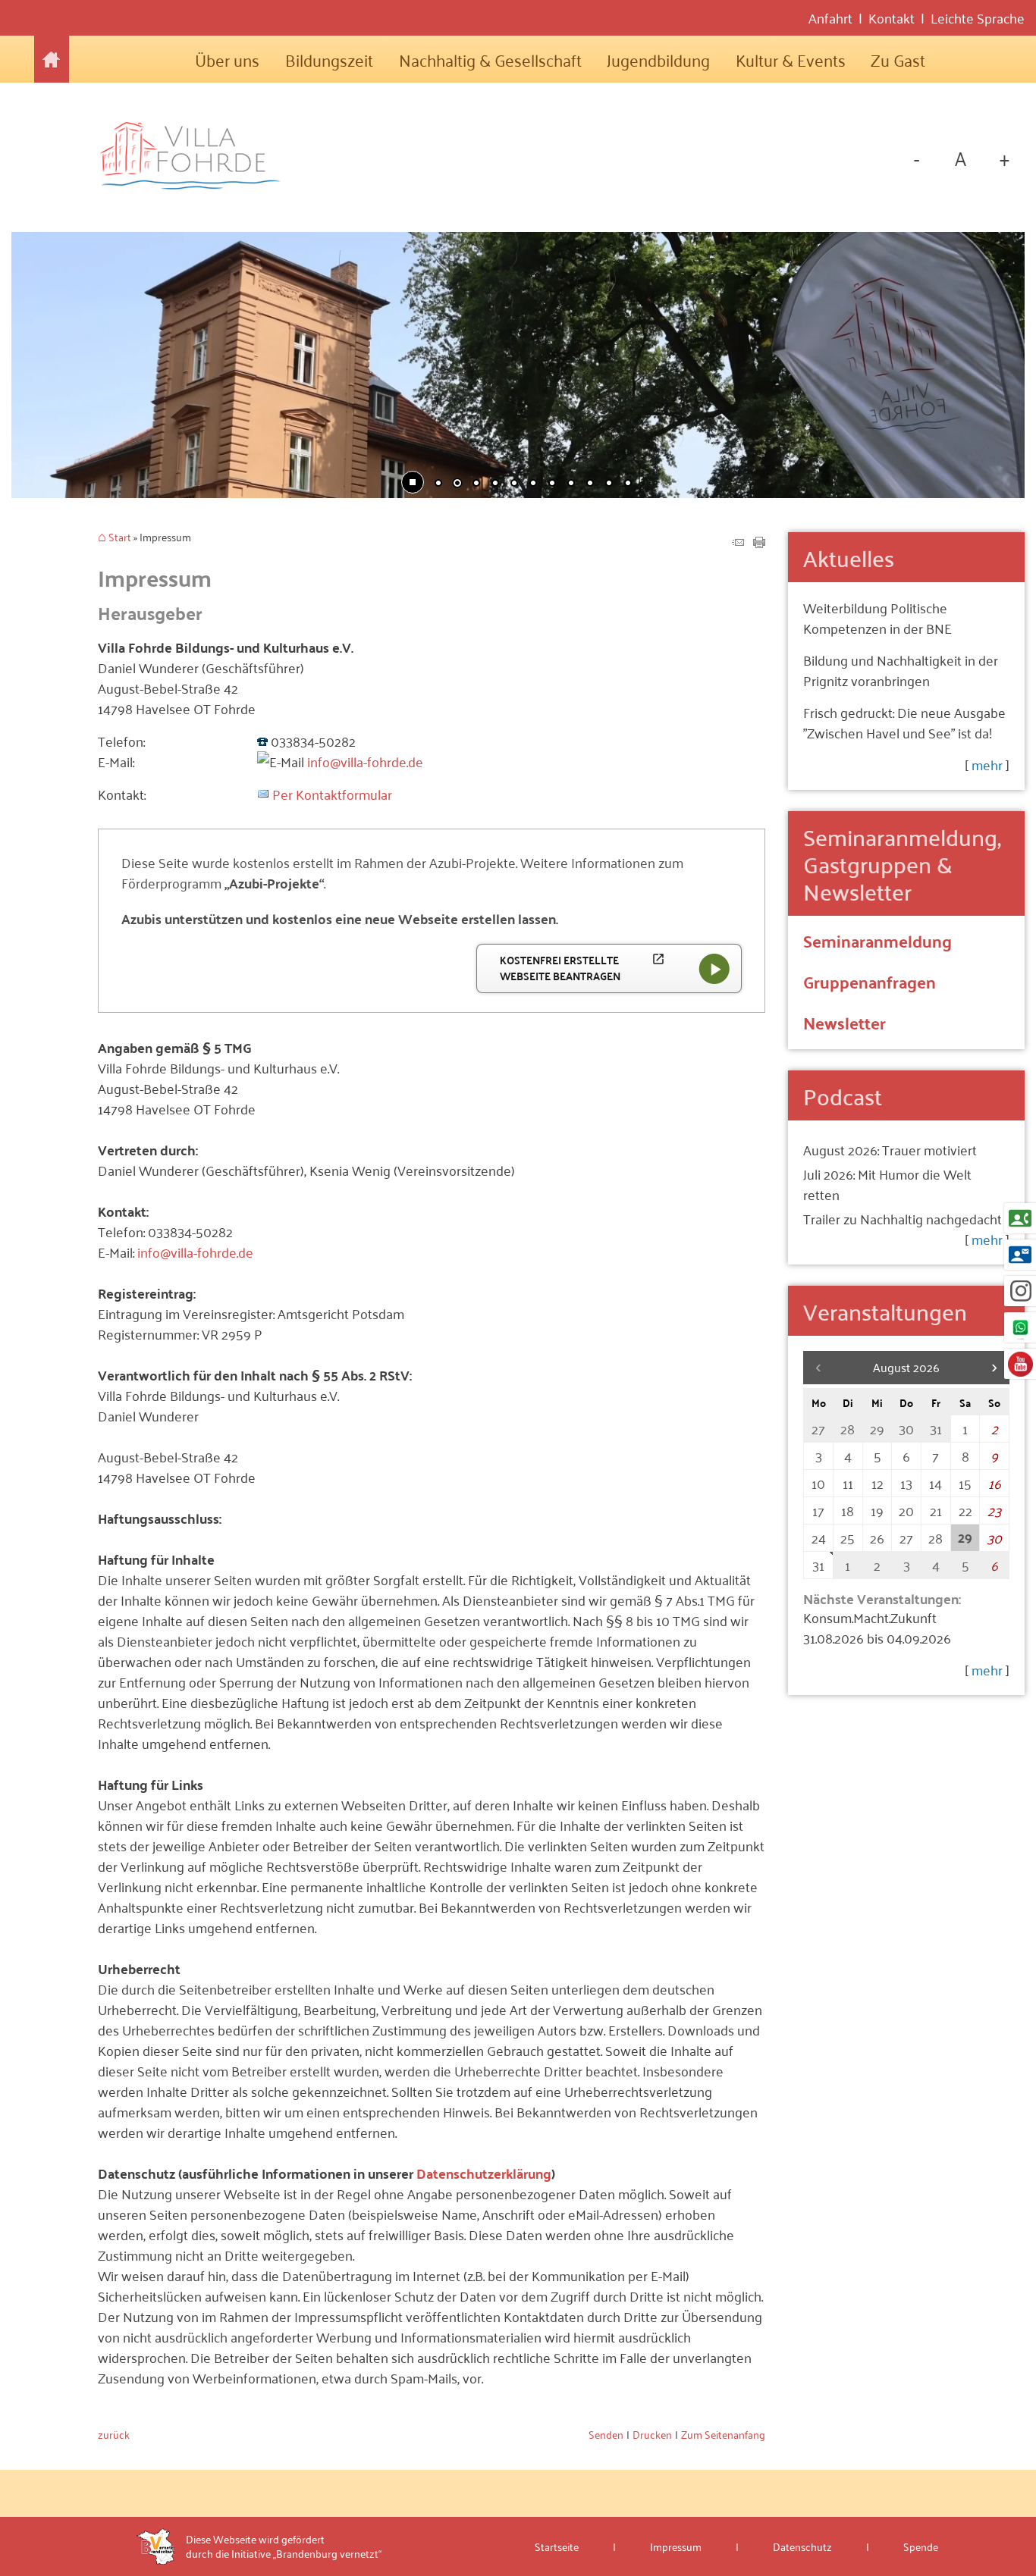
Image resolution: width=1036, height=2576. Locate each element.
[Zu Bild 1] (438, 484)
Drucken (652, 2434)
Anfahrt (830, 18)
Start (120, 538)
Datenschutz (802, 2546)
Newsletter (844, 1022)
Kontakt (892, 18)
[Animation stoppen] (413, 482)
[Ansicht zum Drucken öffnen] (759, 542)
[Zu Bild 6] (533, 484)
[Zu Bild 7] (552, 484)
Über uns (227, 59)
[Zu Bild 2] (457, 484)
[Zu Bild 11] (628, 484)
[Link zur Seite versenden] (738, 542)
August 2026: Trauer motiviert (890, 1149)
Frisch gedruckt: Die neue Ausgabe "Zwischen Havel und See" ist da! (904, 722)
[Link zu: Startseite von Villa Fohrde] (198, 157)
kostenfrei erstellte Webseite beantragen (582, 968)
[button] (72, 363)
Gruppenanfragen (870, 981)
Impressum (676, 2546)
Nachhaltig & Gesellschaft (490, 59)
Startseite (52, 59)
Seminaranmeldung (877, 940)
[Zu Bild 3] (476, 484)
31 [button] (818, 1565)
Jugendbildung (658, 59)
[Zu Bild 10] (609, 484)
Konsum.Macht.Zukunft (870, 1617)
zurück (114, 2434)
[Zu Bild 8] (571, 484)
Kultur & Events (791, 59)
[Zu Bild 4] (495, 484)
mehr (987, 764)
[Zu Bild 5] (514, 484)
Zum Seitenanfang (723, 2434)
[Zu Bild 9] (590, 484)
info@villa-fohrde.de (365, 761)
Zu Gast (898, 59)
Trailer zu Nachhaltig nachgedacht (903, 1218)
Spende (921, 2546)
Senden (606, 2434)
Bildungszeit (329, 59)
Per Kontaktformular (332, 794)
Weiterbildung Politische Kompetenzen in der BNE (877, 617)
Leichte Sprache (978, 18)
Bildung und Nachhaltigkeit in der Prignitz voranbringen (901, 670)
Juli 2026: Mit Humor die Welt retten (887, 1184)
